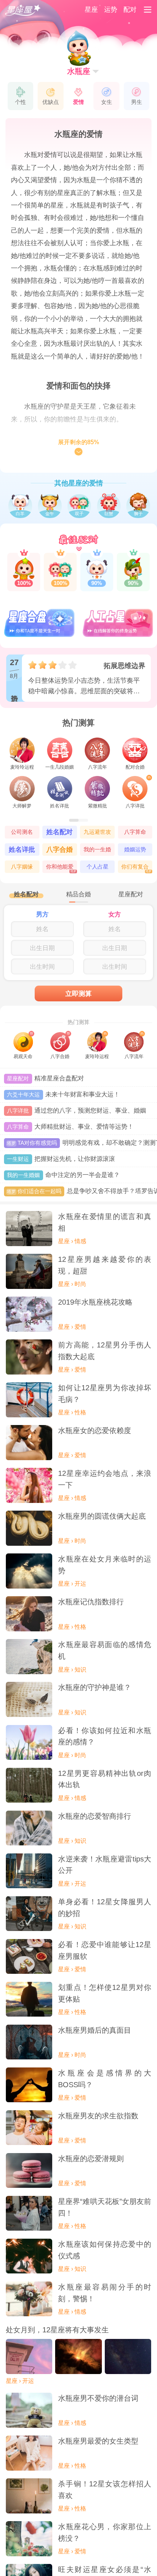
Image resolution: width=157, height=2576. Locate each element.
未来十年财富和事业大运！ (63, 1094)
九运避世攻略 (97, 833)
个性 (20, 102)
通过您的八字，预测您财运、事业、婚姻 (76, 1110)
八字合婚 (60, 849)
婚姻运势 (135, 849)
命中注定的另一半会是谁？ (63, 1175)
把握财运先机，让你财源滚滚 (61, 1159)
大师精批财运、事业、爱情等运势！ (70, 1126)
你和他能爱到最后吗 (61, 868)
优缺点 (51, 102)
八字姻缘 (22, 867)
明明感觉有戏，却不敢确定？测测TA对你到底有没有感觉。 (80, 1143)
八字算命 (135, 832)
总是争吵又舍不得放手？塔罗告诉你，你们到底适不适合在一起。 (80, 1191)
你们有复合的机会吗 (136, 868)
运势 (111, 9)
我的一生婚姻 (97, 851)
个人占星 (97, 867)
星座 (91, 9)
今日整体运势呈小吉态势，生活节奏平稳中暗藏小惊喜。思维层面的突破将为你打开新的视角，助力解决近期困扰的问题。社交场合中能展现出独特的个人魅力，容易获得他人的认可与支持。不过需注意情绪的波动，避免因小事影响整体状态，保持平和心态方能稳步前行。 (84, 687)
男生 (137, 102)
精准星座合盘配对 (45, 1078)
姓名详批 (22, 849)
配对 (130, 9)
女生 (107, 102)
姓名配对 (60, 832)
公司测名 (22, 832)
